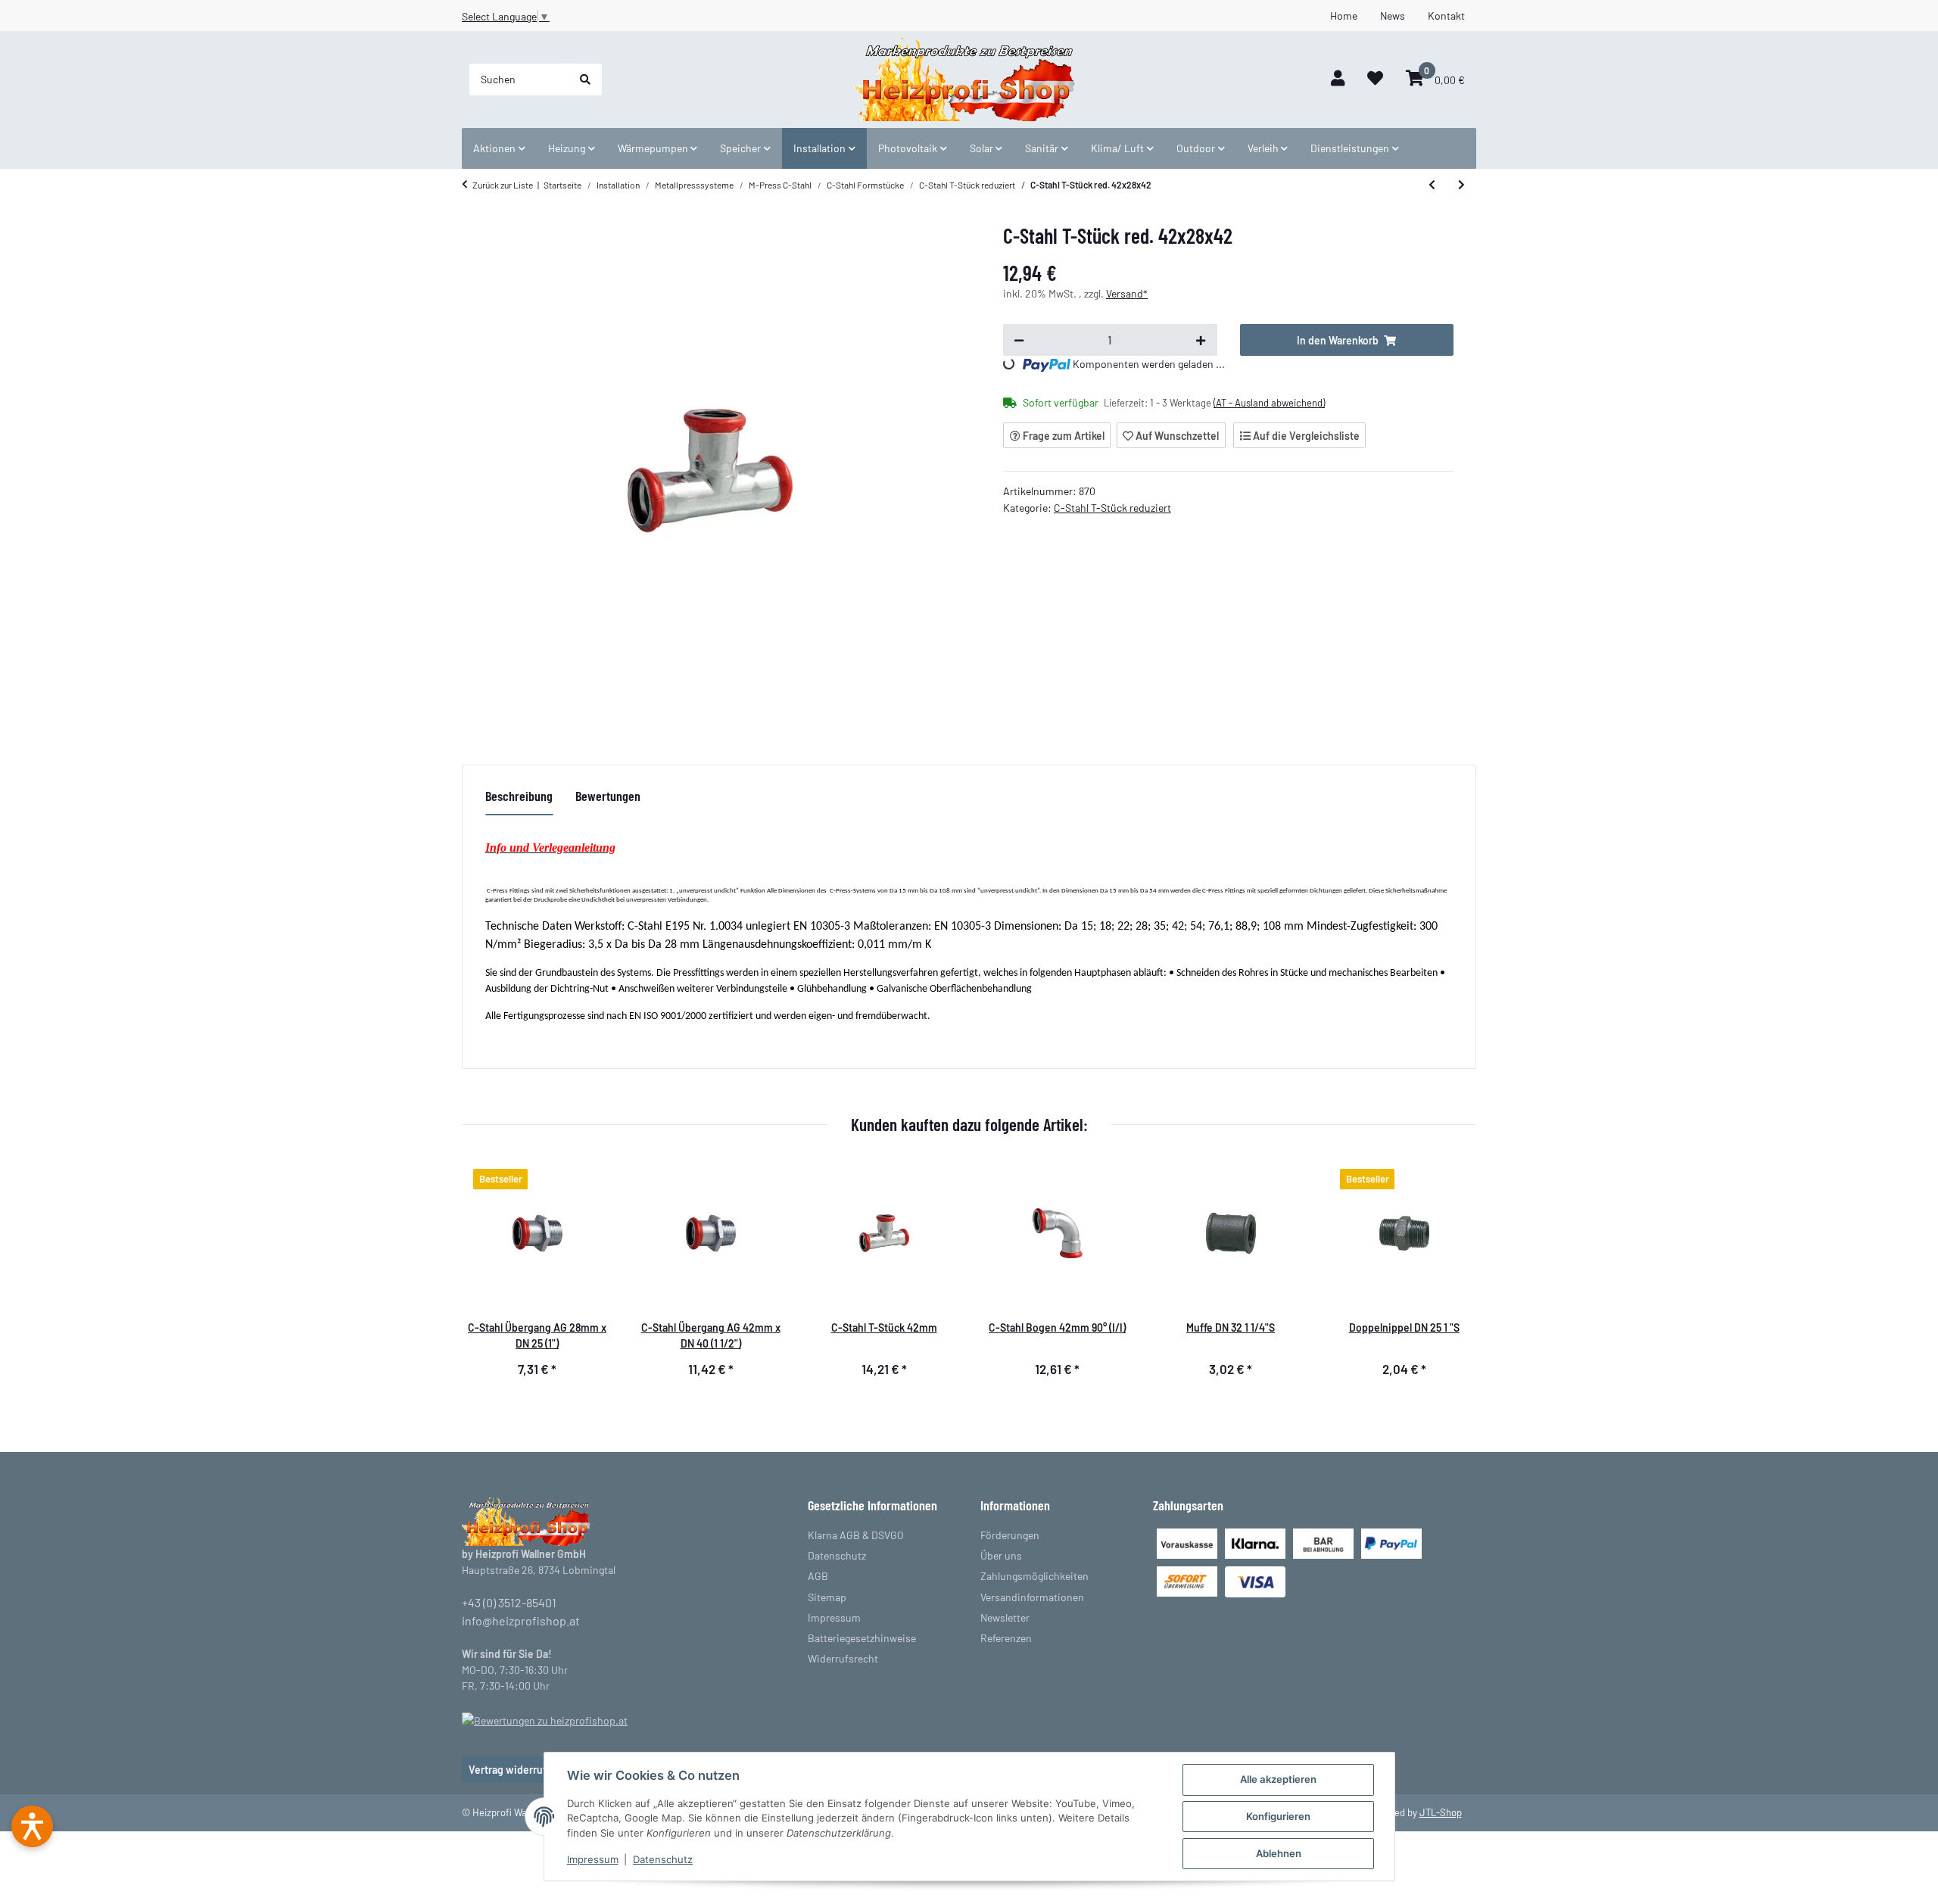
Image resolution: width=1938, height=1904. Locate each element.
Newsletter (1005, 1617)
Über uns (1001, 1555)
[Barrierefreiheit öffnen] (32, 1826)
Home (1344, 16)
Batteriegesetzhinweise (862, 1638)
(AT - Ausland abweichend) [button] (1269, 403)
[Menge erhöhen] (1201, 340)
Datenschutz (663, 1859)
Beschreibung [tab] (519, 796)
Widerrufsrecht (843, 1658)
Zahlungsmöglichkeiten (1034, 1576)
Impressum (593, 1859)
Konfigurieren (1278, 1816)
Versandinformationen (1032, 1597)
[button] (1338, 79)
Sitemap (827, 1597)
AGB (818, 1576)
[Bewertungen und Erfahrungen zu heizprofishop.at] (545, 1719)
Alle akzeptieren (1278, 1779)
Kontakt (1446, 16)
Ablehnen (1279, 1853)
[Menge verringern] (1019, 340)
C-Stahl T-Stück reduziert (1112, 508)
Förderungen (1010, 1535)
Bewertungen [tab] (608, 796)
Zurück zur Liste (503, 185)
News (1393, 16)
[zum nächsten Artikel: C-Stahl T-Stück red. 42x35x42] (1461, 185)
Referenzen (1006, 1638)
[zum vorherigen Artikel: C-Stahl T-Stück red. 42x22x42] (1432, 185)
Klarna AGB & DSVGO (856, 1535)
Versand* (1127, 293)
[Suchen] (585, 79)
